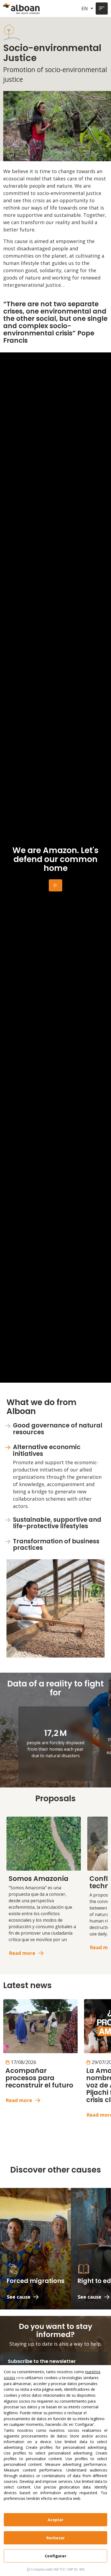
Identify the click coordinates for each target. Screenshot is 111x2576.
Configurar (55, 2556)
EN (85, 8)
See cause (19, 2297)
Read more (22, 1953)
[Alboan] (22, 9)
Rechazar (55, 2538)
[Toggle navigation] (102, 9)
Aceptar (56, 2520)
